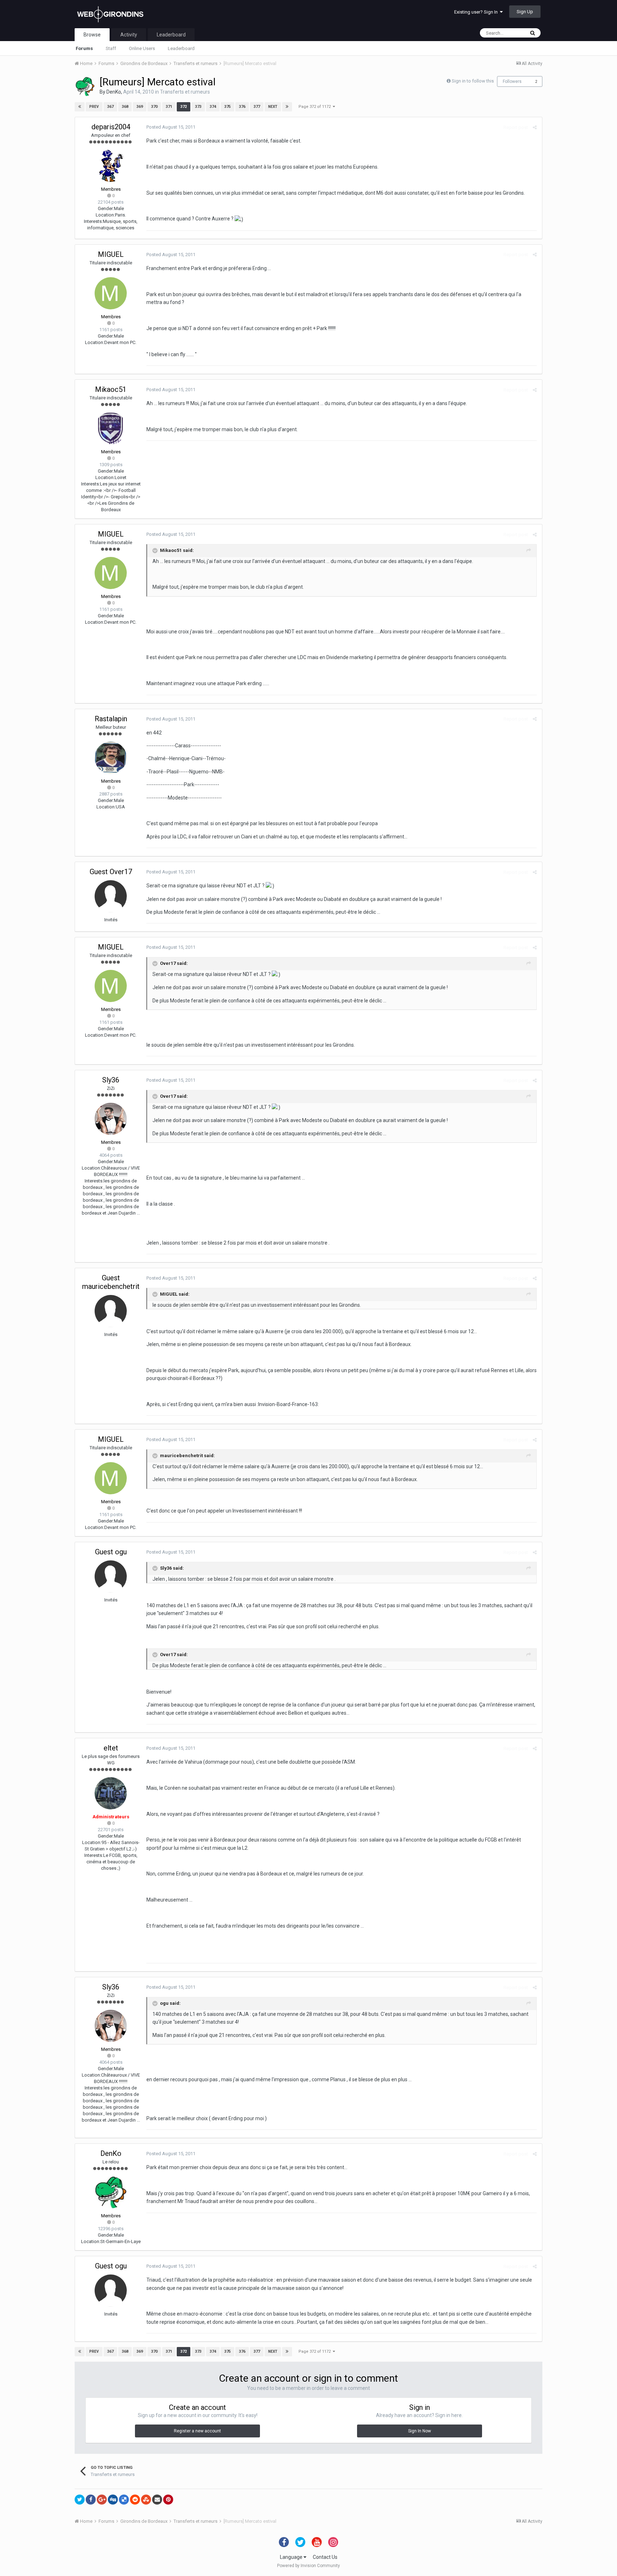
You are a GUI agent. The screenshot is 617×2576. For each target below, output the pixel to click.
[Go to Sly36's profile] (111, 1119)
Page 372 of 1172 (316, 107)
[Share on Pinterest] (168, 2500)
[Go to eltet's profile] (111, 1793)
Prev (94, 107)
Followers (512, 81)
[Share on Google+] (102, 2500)
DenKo (114, 92)
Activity (129, 35)
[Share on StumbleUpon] (146, 2500)
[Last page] (287, 107)
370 (154, 107)
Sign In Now (420, 2431)
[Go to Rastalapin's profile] (111, 758)
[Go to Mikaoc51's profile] (111, 428)
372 (184, 107)
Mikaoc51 (111, 389)
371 (169, 107)
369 (140, 107)
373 (198, 107)
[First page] (80, 107)
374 (213, 107)
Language (292, 2557)
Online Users (142, 48)
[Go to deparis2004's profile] (111, 166)
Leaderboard (181, 48)
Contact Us (325, 2557)
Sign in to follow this (473, 81)
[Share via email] (157, 2500)
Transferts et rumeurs (185, 92)
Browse (92, 35)
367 (110, 107)
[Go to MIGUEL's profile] (111, 293)
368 (125, 107)
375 (227, 107)
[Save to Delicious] (124, 2500)
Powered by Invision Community (308, 2566)
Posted (171, 127)
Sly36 (111, 1080)
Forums (84, 48)
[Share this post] (535, 127)
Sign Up (525, 12)
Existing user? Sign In (477, 12)
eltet (111, 1748)
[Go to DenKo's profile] (85, 86)
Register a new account (197, 2431)
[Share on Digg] (113, 2500)
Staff (111, 48)
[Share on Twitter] (80, 2500)
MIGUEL (111, 254)
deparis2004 (111, 127)
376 (242, 107)
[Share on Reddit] (135, 2500)
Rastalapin (111, 719)
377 (257, 107)
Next (273, 107)
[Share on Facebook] (91, 2500)
